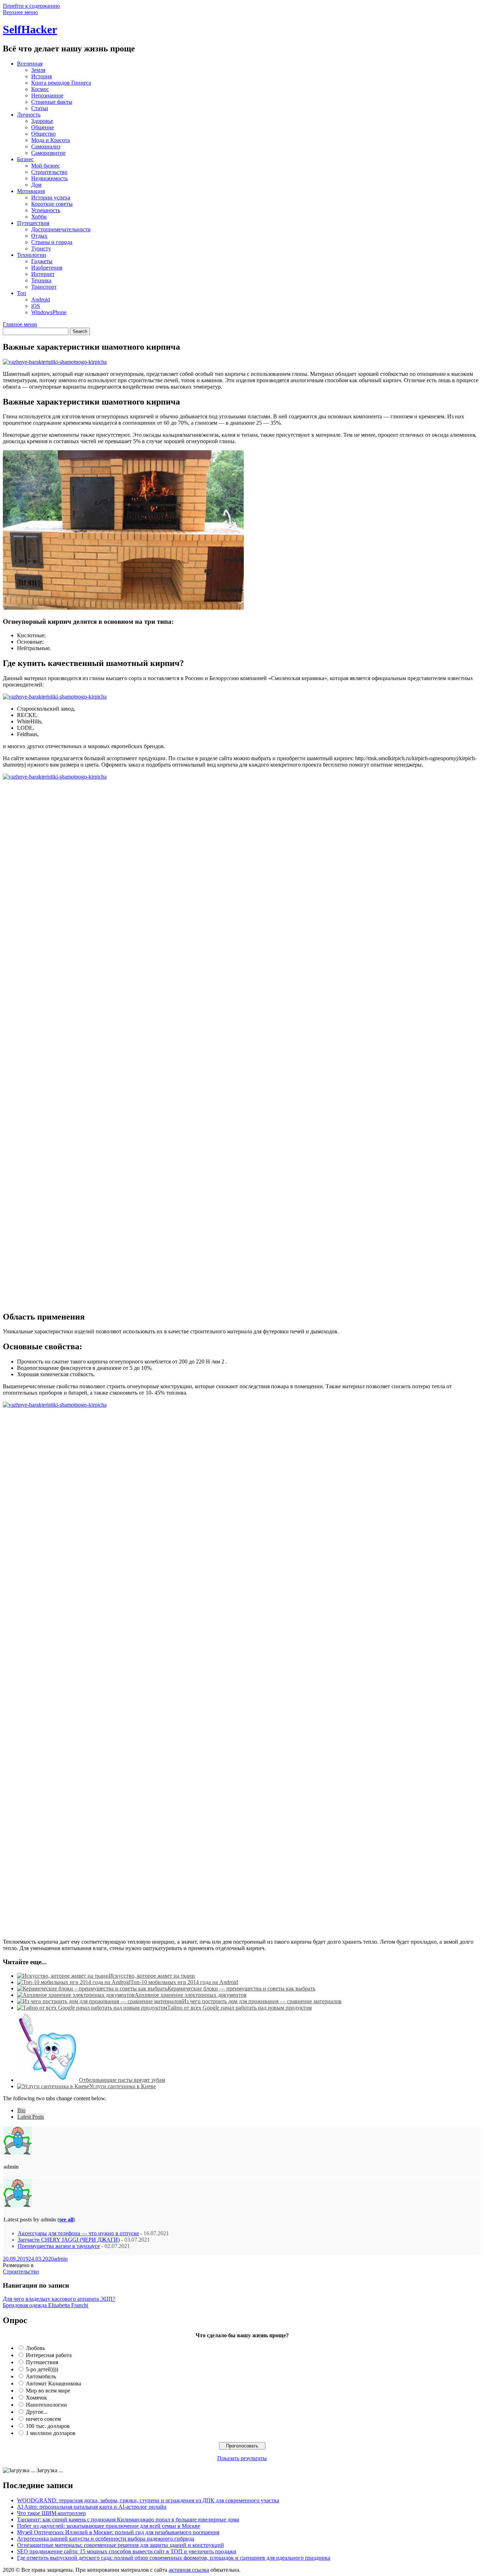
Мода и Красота (50, 140)
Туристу (41, 248)
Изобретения (47, 268)
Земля (38, 70)
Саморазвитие (48, 153)
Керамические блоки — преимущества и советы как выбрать (241, 1989)
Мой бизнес (46, 166)
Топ (22, 293)
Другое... (37, 2412)
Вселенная (30, 64)
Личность (29, 115)
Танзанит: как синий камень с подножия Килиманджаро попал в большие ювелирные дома (128, 2519)
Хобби (39, 217)
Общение (43, 127)
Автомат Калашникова (54, 2383)
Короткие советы (52, 204)
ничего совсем (43, 2419)
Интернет (43, 274)
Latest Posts (31, 2117)
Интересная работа (49, 2355)
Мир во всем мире (48, 2391)
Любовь (35, 2348)
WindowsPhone (49, 312)
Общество (43, 134)
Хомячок (36, 2398)
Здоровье (42, 121)
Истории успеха (51, 197)
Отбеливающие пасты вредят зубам (122, 2080)
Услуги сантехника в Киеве (123, 2086)
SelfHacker (30, 29)
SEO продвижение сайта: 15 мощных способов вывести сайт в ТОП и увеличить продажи (127, 2551)
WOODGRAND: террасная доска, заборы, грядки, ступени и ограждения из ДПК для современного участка (148, 2500)
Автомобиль (41, 2376)
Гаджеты (42, 261)
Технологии (32, 255)
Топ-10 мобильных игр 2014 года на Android (184, 1982)
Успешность (46, 210)
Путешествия (33, 223)
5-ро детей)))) (42, 2369)
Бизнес (25, 159)
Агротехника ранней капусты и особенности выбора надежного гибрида (106, 2539)
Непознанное (47, 95)
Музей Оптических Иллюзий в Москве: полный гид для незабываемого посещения (118, 2532)
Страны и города (52, 242)
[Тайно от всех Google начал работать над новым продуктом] (92, 2008)
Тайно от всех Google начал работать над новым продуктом (240, 2008)
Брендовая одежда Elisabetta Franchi (46, 2305)
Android (41, 300)
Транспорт (44, 287)
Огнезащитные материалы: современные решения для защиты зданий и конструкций (120, 2545)
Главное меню (20, 324)
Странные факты (52, 102)
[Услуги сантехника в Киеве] (53, 2086)
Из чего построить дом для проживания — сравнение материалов (262, 2001)
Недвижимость (49, 178)
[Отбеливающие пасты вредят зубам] (48, 2080)
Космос (40, 89)
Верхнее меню (20, 12)
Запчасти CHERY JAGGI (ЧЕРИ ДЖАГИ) (69, 2240)
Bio (21, 2110)
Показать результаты (242, 2458)
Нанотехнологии (46, 2405)
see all (66, 2219)
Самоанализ (46, 146)
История (41, 76)
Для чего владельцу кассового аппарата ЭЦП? (59, 2299)
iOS (36, 306)
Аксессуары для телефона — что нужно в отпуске (78, 2233)
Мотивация (31, 191)
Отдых (39, 236)
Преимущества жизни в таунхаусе (59, 2246)
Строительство (49, 172)
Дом (36, 185)
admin (61, 2259)
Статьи (40, 108)
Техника (41, 280)
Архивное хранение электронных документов (191, 1995)
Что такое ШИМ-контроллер (51, 2513)
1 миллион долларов (51, 2433)
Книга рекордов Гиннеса (61, 83)
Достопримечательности (61, 229)
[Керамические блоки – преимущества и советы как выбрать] (92, 1989)
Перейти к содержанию (31, 6)
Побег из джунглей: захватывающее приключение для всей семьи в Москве (109, 2526)
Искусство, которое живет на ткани (152, 1976)
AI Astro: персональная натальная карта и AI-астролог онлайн (92, 2507)
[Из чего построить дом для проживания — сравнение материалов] (100, 2001)
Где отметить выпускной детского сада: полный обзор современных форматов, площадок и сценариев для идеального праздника (174, 2558)
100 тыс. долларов (48, 2426)
